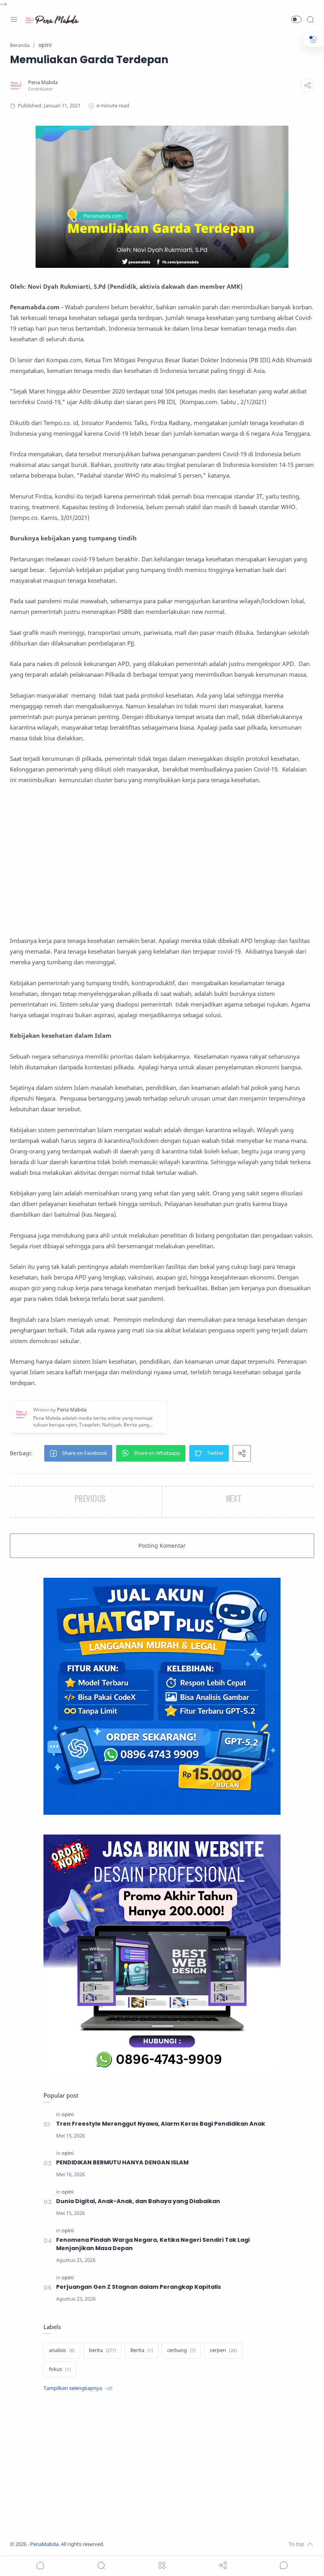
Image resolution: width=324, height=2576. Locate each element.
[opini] (68, 2114)
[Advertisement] (162, 860)
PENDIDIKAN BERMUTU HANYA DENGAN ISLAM (122, 2162)
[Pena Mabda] (43, 82)
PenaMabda (44, 2544)
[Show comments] (284, 2565)
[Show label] (78, 2388)
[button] (296, 19)
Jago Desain (157, 2544)
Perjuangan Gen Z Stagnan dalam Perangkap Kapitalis (138, 2287)
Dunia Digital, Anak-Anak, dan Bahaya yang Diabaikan (138, 2201)
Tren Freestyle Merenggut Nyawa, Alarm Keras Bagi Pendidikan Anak (161, 2124)
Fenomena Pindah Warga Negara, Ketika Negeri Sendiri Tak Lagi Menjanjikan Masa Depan (153, 2244)
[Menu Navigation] (14, 19)
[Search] (310, 19)
